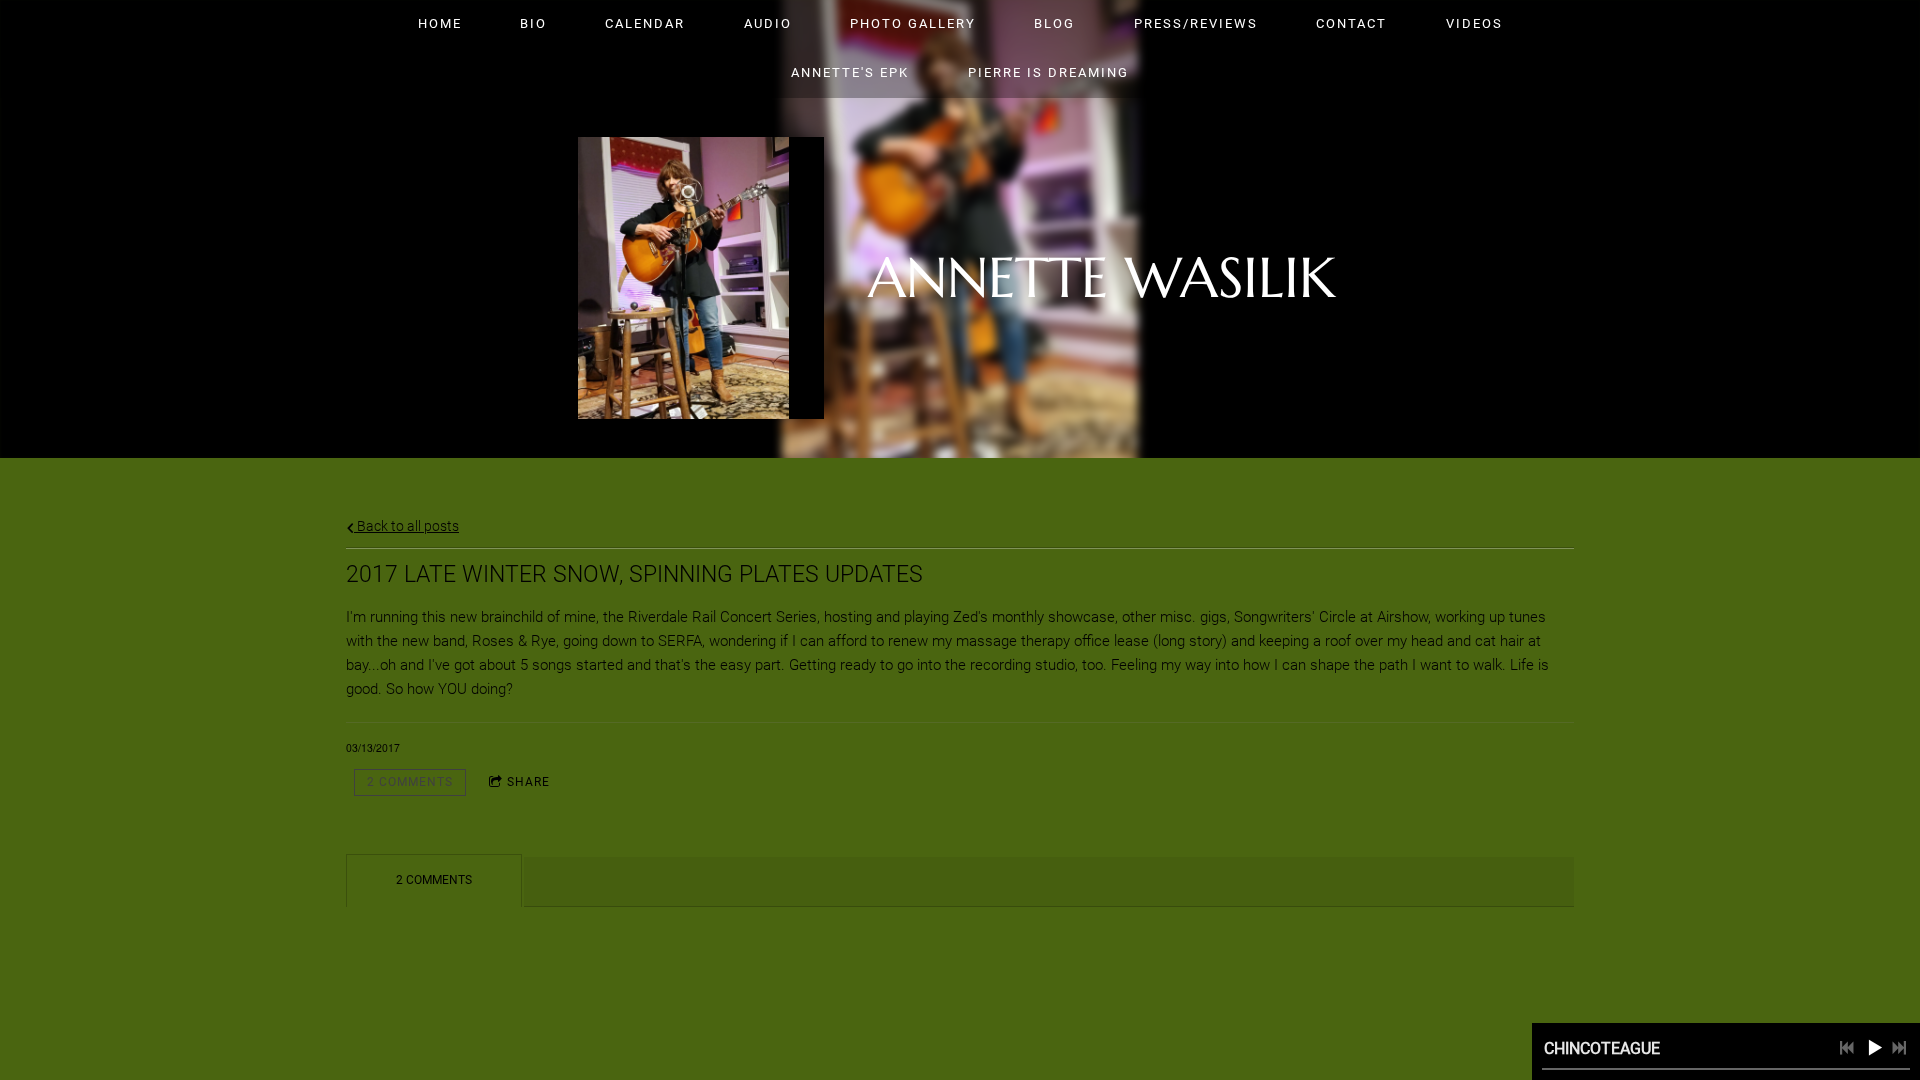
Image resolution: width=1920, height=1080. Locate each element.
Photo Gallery (913, 23)
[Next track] (1899, 1048)
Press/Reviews (1196, 23)
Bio (533, 23)
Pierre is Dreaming (1048, 72)
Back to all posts (406, 526)
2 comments (410, 782)
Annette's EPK (850, 72)
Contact (1351, 23)
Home (440, 23)
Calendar (645, 23)
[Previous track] (1847, 1048)
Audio (768, 23)
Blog (1054, 23)
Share (528, 782)
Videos (1474, 23)
